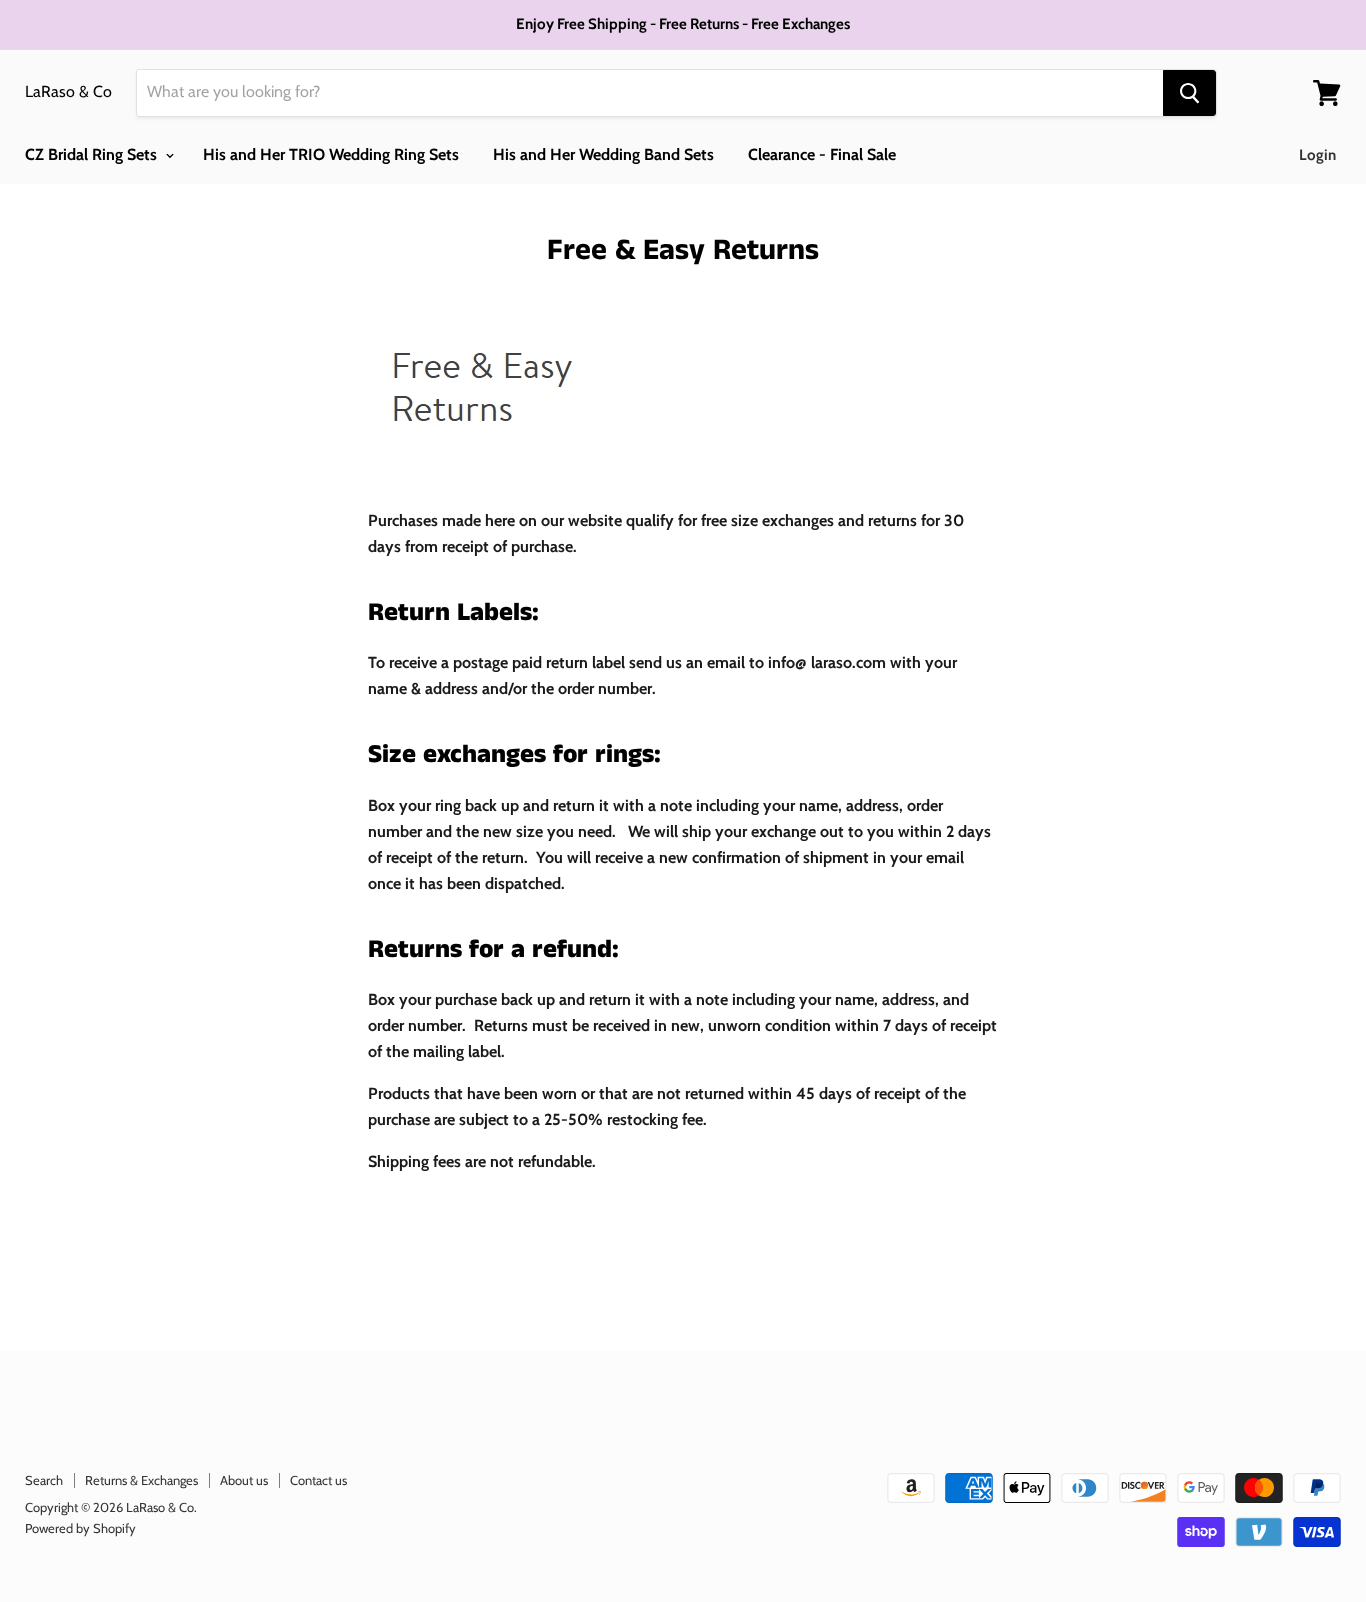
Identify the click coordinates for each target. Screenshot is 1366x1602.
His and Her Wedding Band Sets (603, 154)
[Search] (1189, 93)
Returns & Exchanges (141, 1480)
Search (44, 1480)
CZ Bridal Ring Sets (93, 154)
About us (244, 1480)
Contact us (318, 1480)
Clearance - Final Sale (822, 154)
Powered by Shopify (80, 1528)
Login (1317, 155)
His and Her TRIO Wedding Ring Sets (331, 154)
